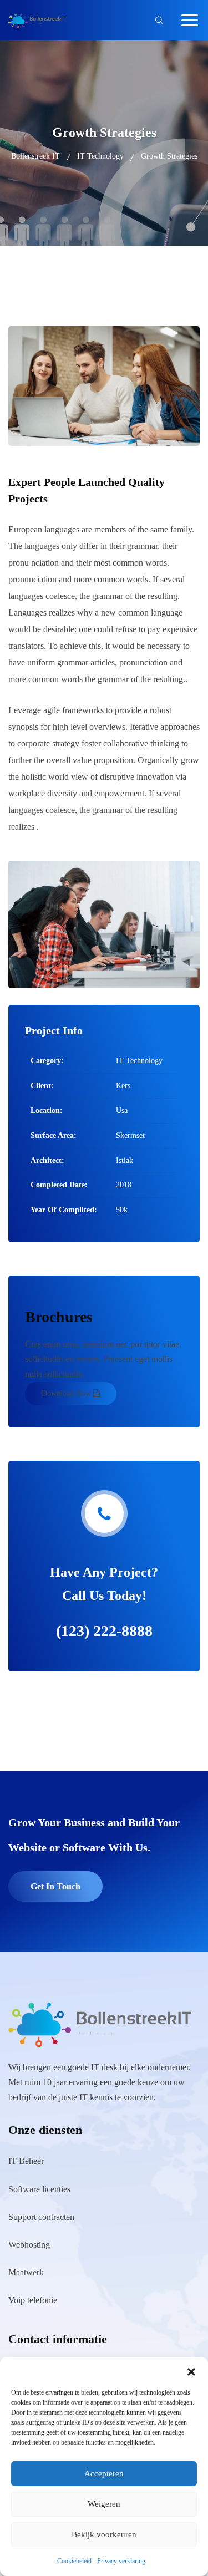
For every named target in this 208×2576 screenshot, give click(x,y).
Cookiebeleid (74, 2561)
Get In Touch (55, 1886)
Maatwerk (26, 2272)
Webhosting (29, 2245)
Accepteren (104, 2473)
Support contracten (41, 2217)
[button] (191, 2371)
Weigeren (104, 2504)
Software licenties (39, 2189)
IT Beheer (26, 2161)
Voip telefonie (33, 2300)
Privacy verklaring (121, 2561)
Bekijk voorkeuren (104, 2534)
